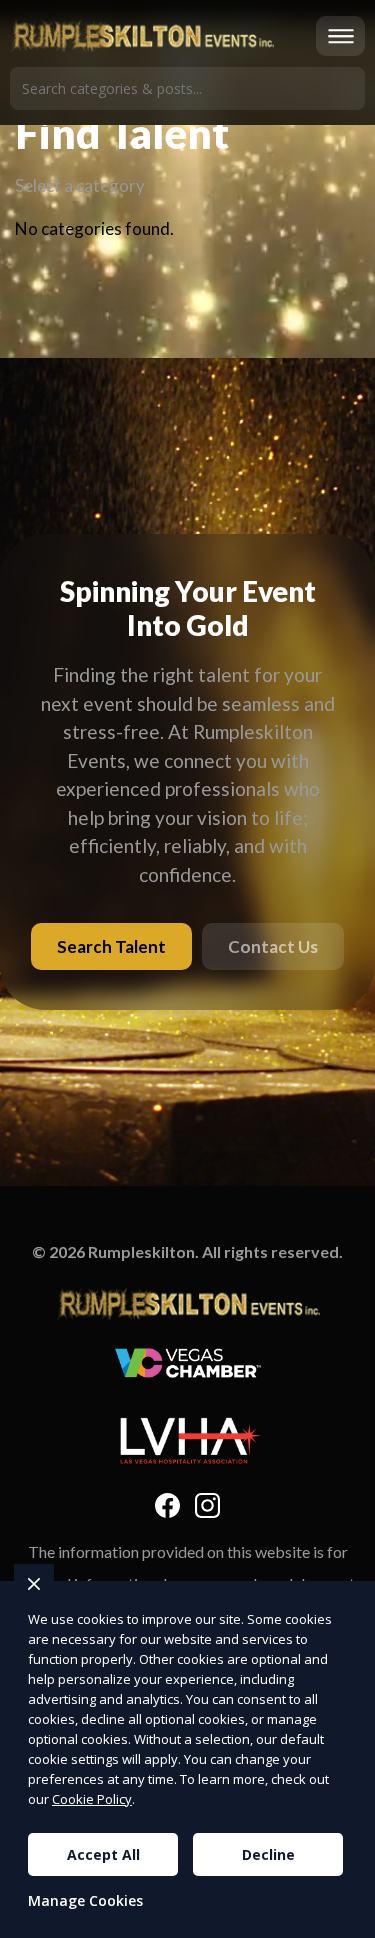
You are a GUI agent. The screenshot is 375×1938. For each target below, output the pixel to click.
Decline (268, 1854)
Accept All (103, 1854)
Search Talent (111, 946)
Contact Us (273, 946)
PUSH (343, 1920)
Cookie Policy (92, 1799)
